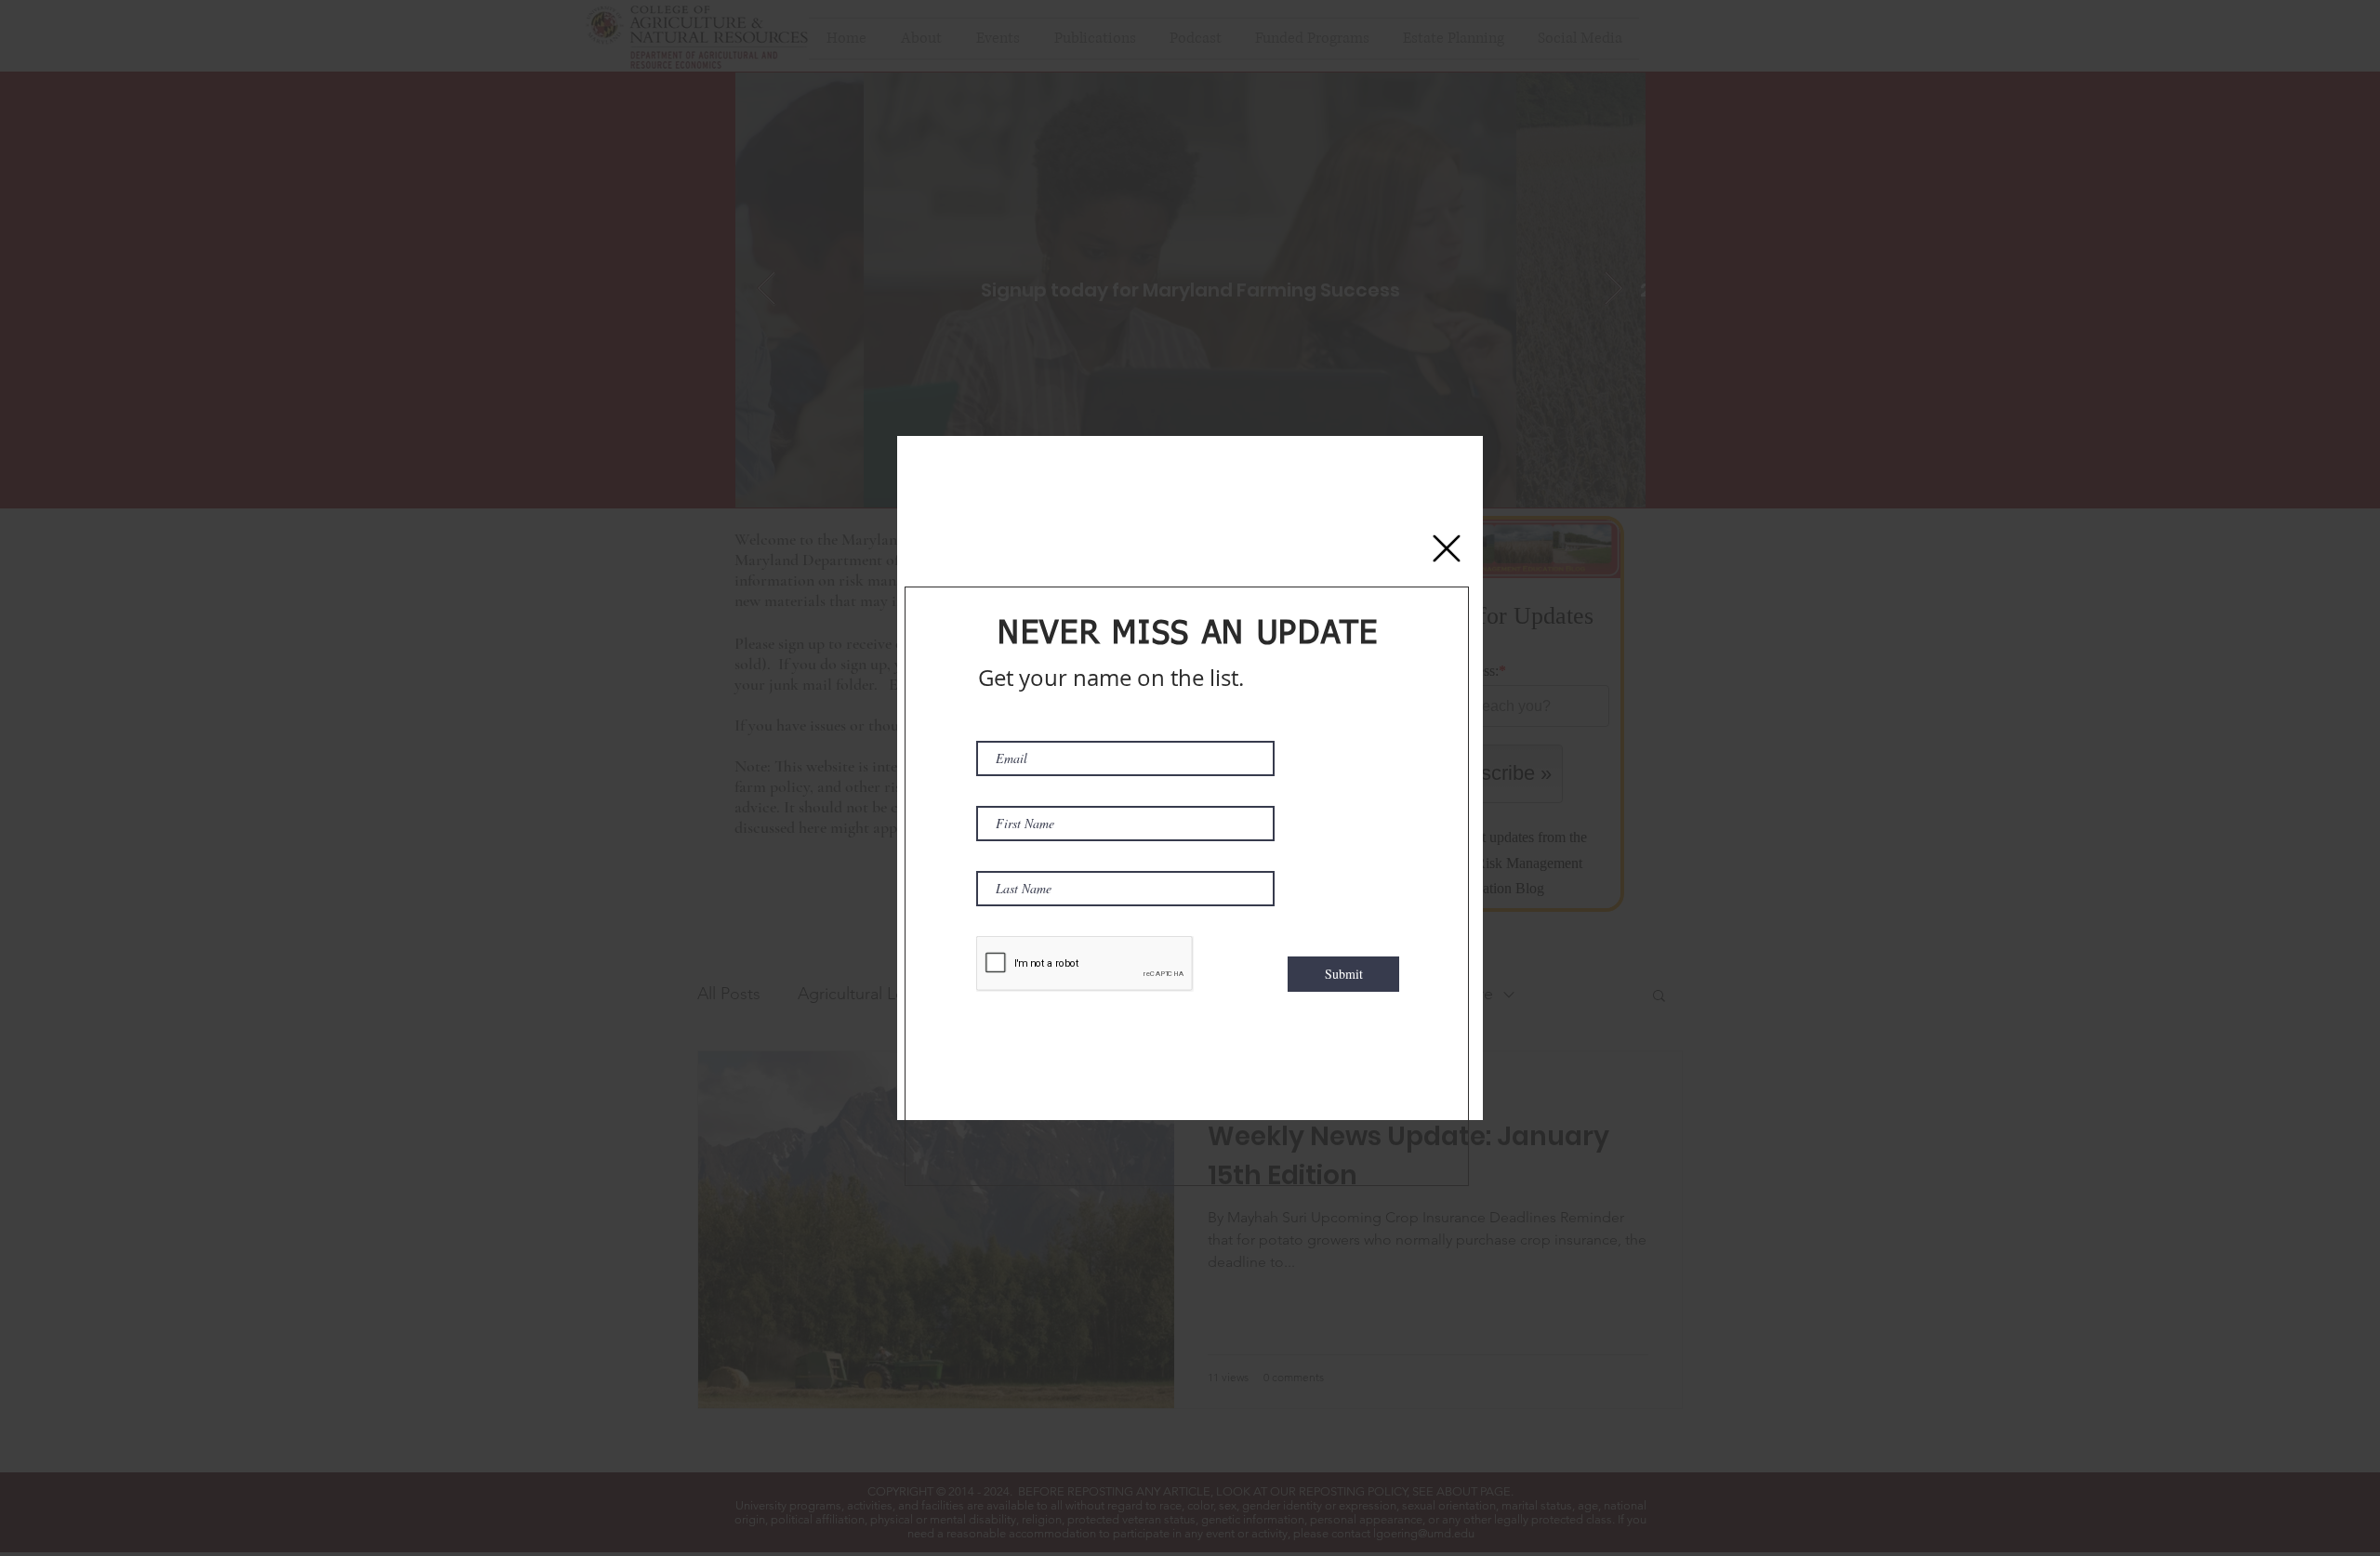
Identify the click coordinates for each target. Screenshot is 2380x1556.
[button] (1447, 548)
